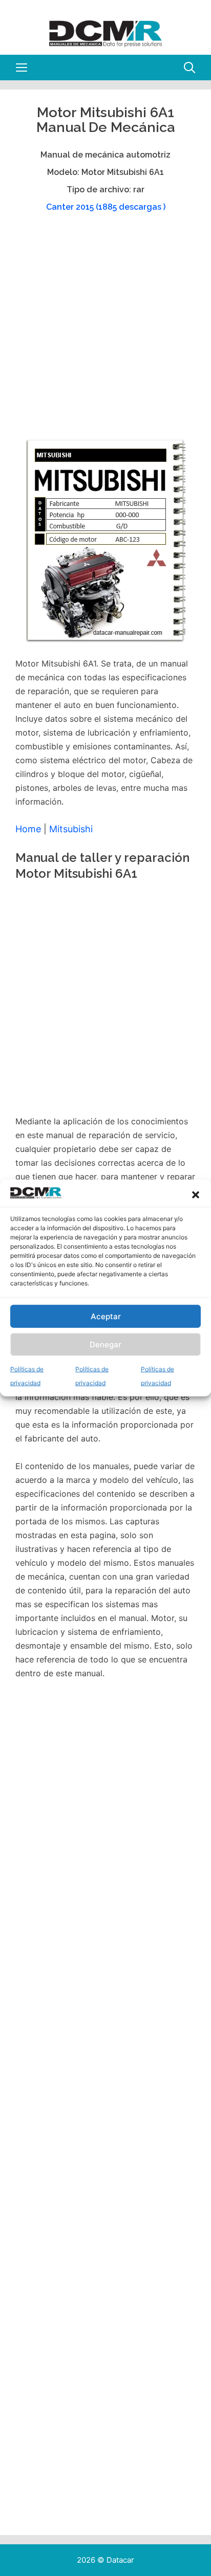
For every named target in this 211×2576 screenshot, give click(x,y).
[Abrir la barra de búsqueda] (189, 68)
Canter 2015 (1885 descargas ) (106, 207)
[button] (196, 1195)
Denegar (105, 1345)
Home (28, 829)
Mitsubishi (71, 829)
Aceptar (106, 1316)
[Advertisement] (105, 330)
